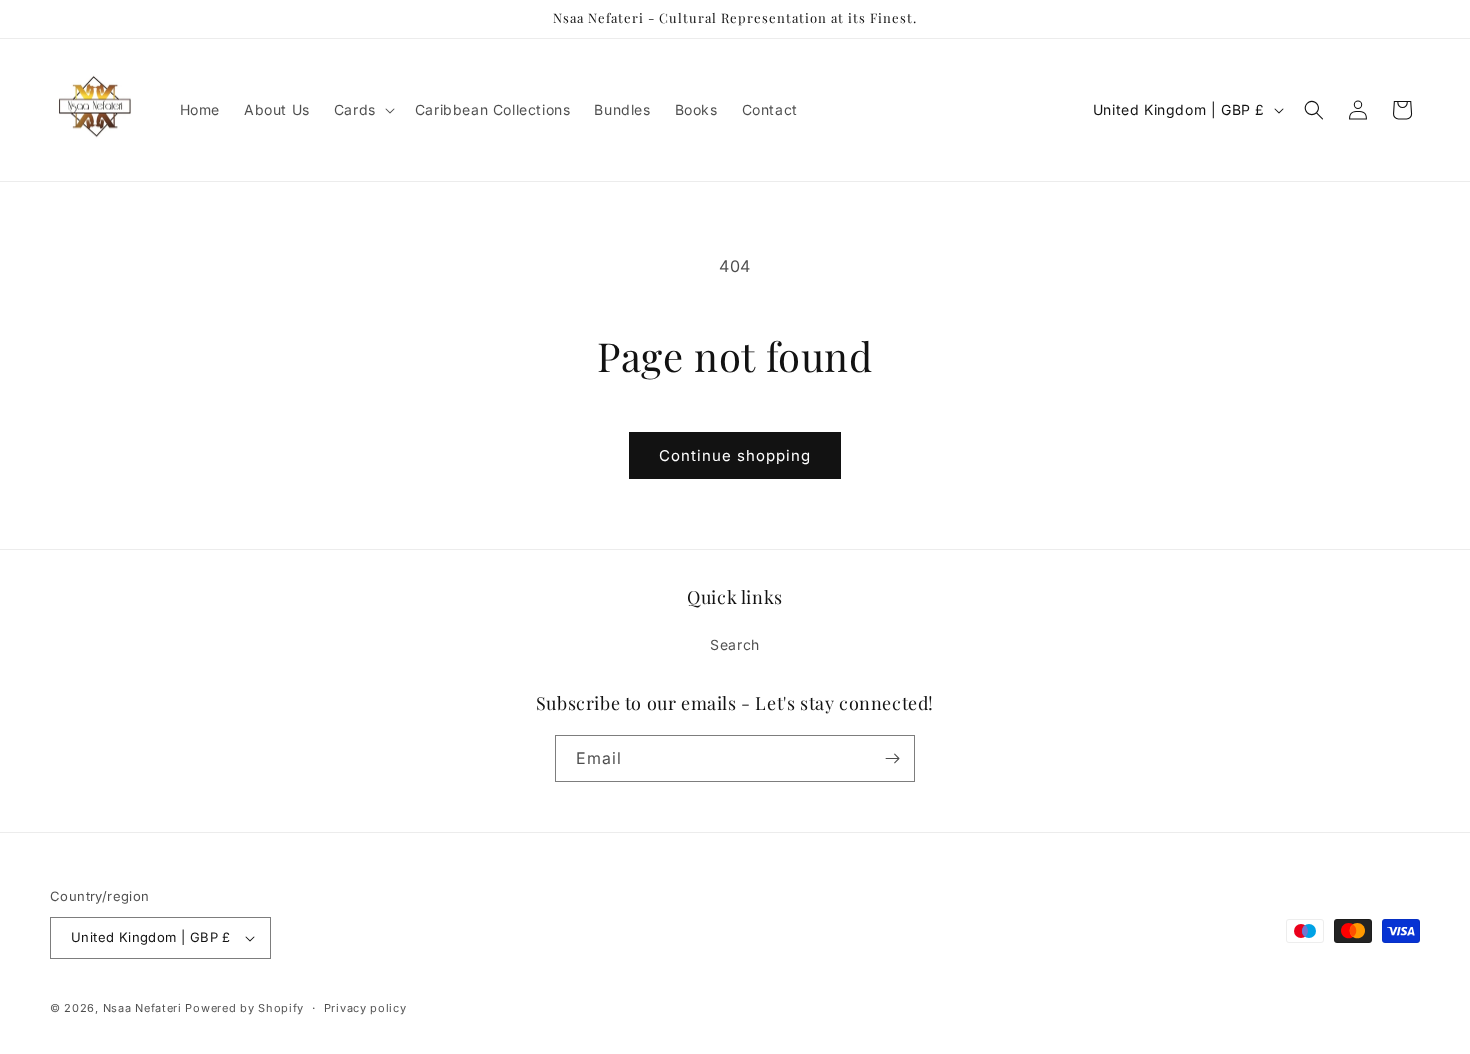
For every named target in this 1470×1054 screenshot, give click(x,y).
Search (735, 644)
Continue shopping (735, 455)
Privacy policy (365, 1008)
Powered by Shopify (244, 1008)
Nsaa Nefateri (142, 1008)
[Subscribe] (892, 758)
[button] (362, 110)
